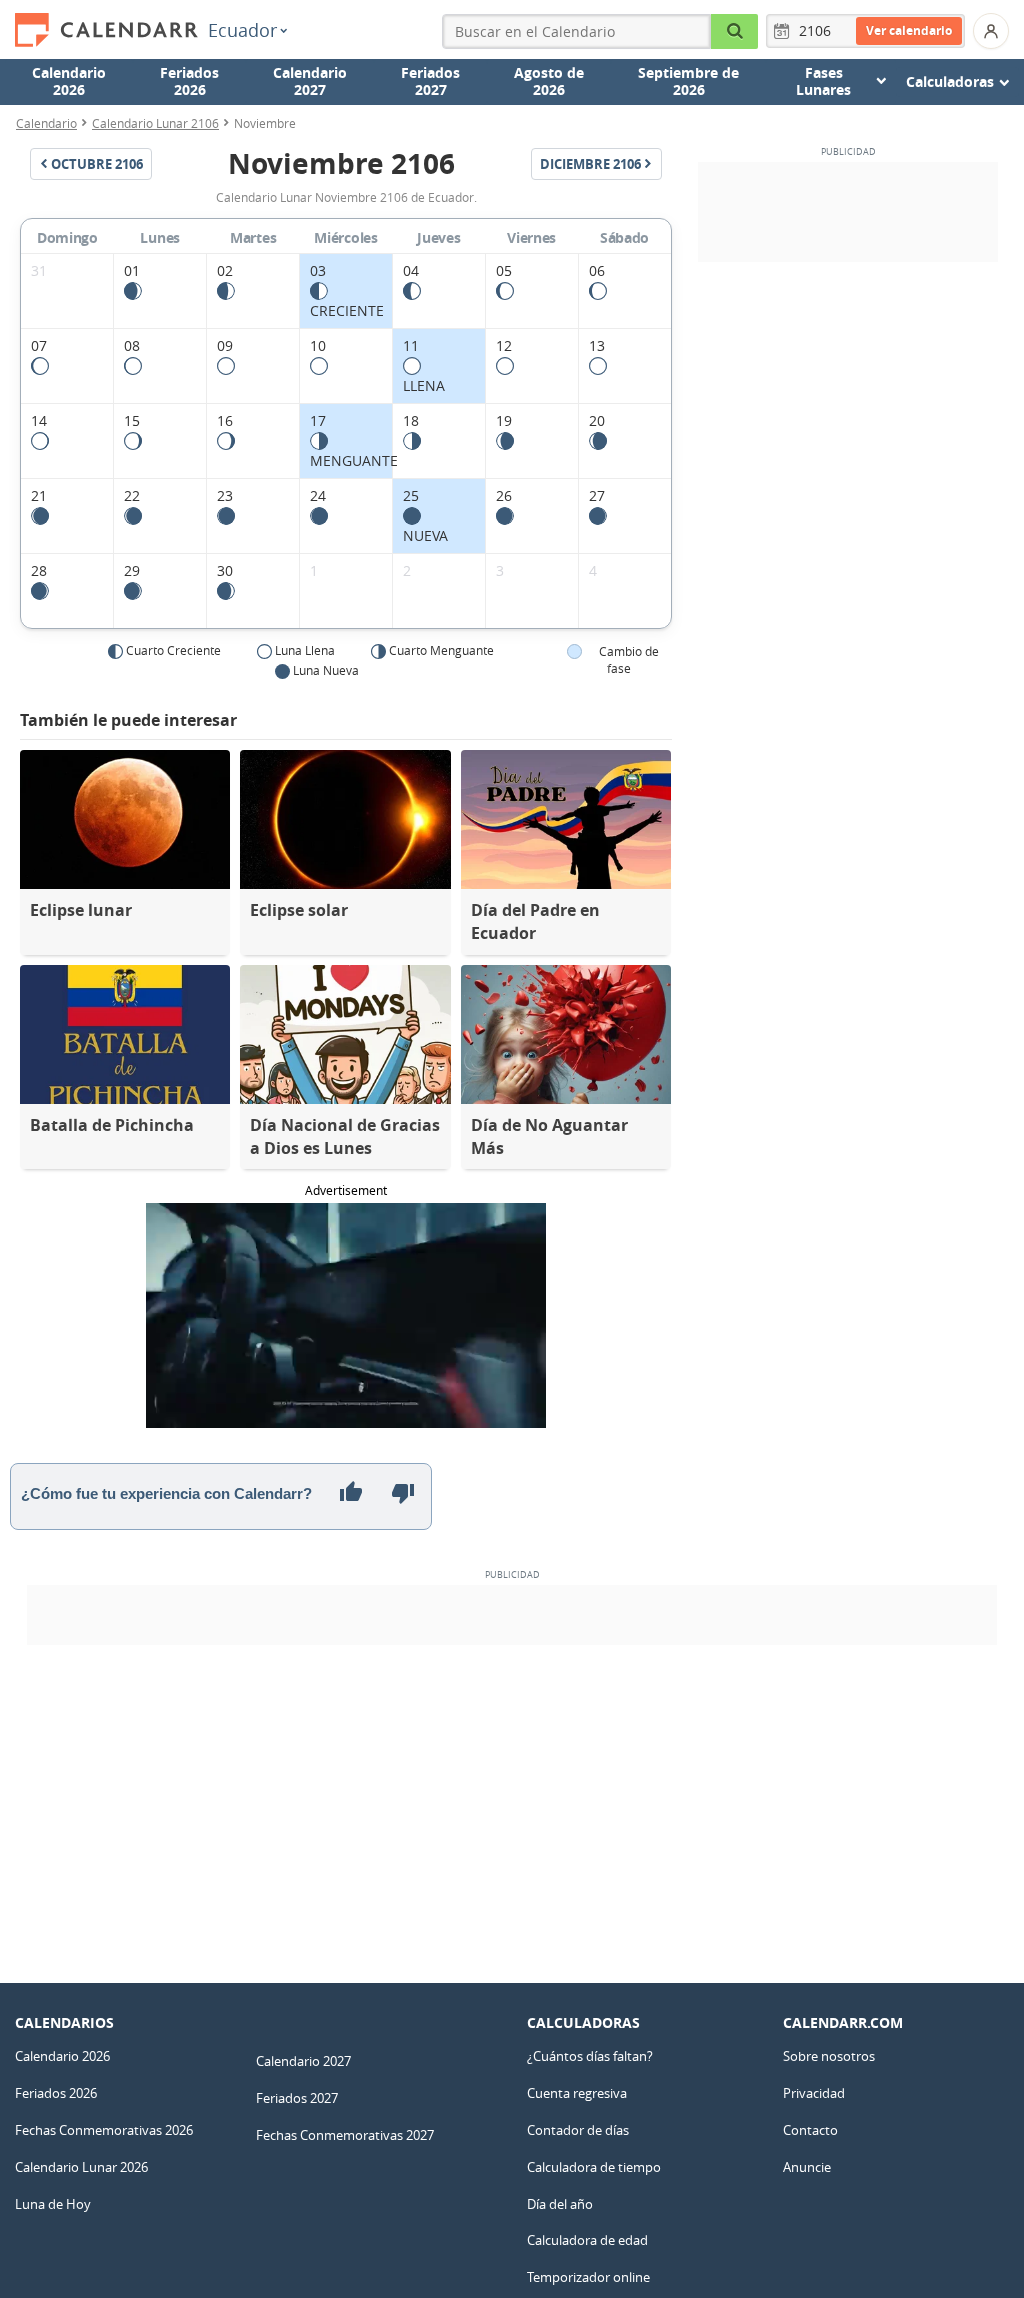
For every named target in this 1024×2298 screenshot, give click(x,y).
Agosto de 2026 (549, 81)
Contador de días (578, 2130)
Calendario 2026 (69, 81)
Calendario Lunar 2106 (155, 123)
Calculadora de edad (587, 2240)
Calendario (46, 123)
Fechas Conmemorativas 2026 (104, 2130)
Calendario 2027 (310, 81)
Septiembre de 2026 (688, 81)
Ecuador (242, 30)
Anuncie (807, 2167)
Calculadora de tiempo (594, 2167)
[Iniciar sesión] (991, 31)
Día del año (560, 2204)
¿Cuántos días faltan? (590, 2056)
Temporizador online (588, 2277)
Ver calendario (909, 30)
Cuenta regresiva (577, 2093)
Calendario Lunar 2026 (81, 2167)
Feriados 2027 (430, 81)
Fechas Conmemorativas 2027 (345, 2135)
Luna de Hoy (53, 2204)
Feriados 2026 (189, 81)
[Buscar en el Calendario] (735, 31)
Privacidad (814, 2093)
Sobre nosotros (829, 2056)
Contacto (810, 2130)
